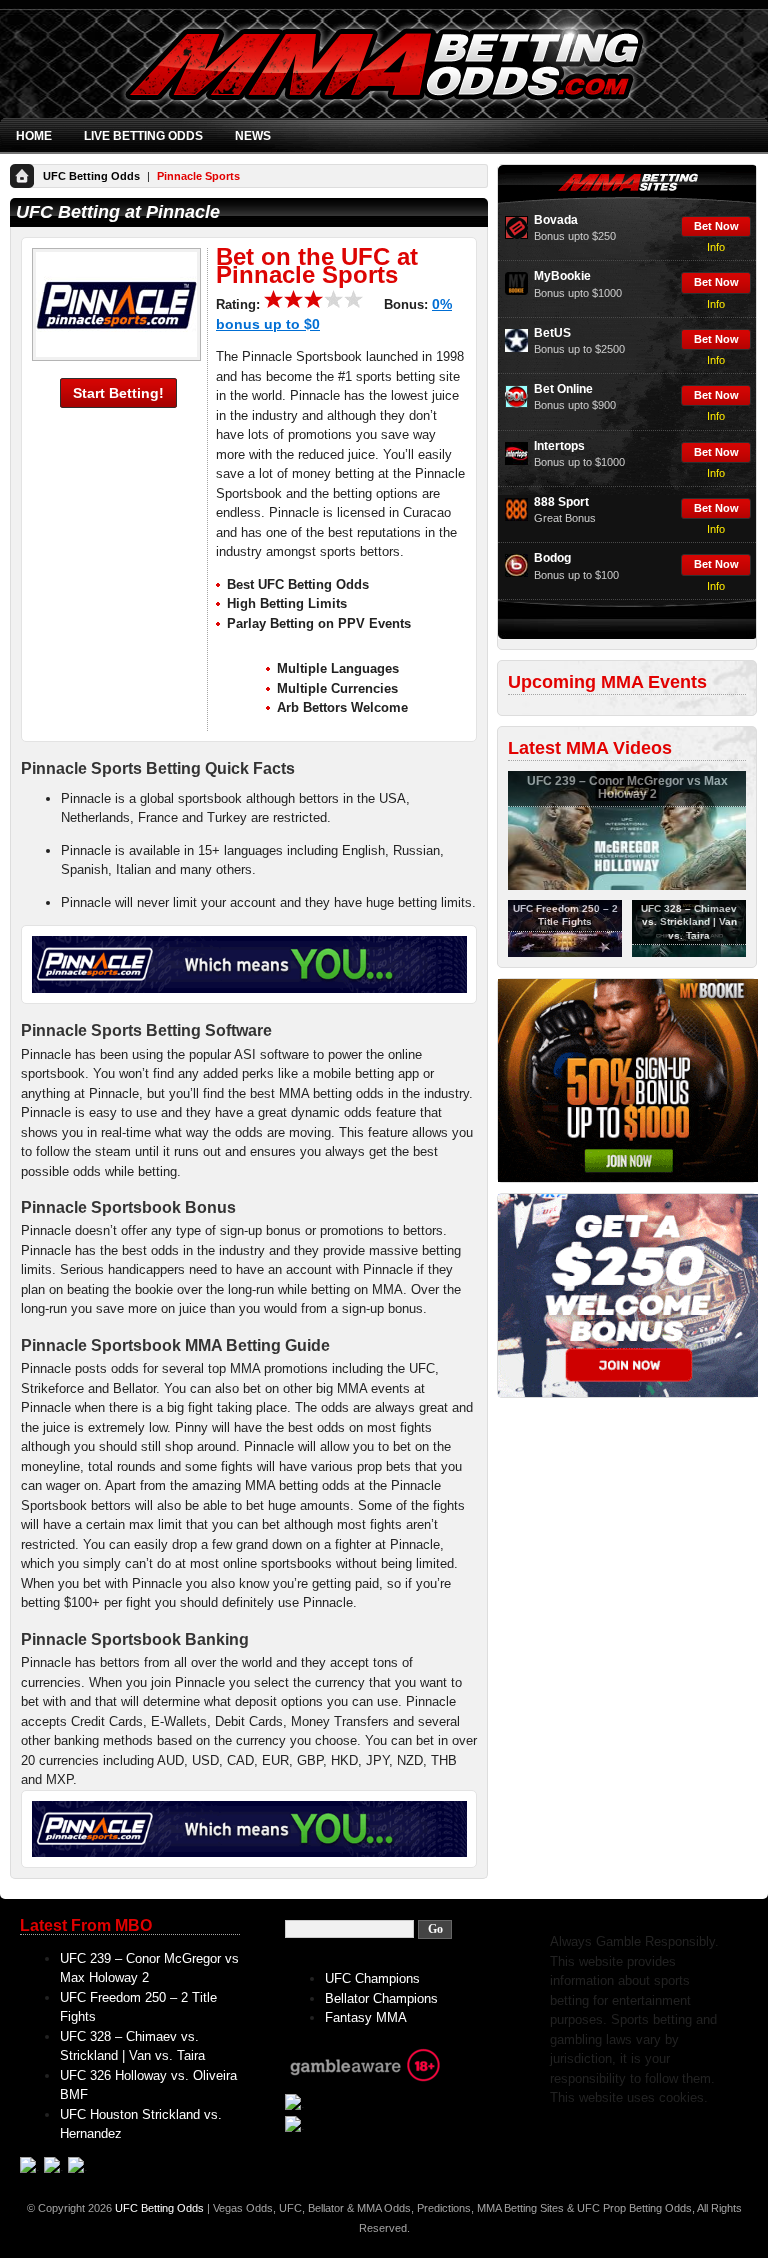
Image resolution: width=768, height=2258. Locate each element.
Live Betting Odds (143, 136)
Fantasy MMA (366, 2017)
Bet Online (563, 389)
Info (716, 247)
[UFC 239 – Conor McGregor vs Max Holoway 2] (627, 886)
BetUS (552, 333)
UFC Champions (372, 1978)
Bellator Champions (381, 1998)
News (253, 136)
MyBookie (562, 276)
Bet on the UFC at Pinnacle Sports (317, 265)
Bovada (556, 220)
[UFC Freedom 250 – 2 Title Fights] (565, 953)
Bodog (552, 558)
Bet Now (716, 226)
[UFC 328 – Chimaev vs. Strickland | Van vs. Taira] (689, 953)
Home (34, 136)
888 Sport (561, 502)
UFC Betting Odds (91, 176)
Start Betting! (118, 393)
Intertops (559, 446)
